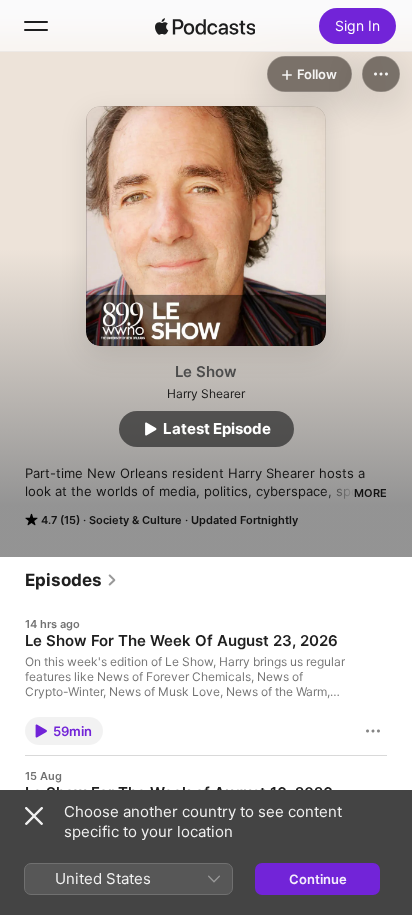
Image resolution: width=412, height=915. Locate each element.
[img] (205, 26)
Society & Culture (135, 520)
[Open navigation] (36, 26)
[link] (71, 580)
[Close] (34, 816)
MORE (370, 493)
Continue (318, 879)
